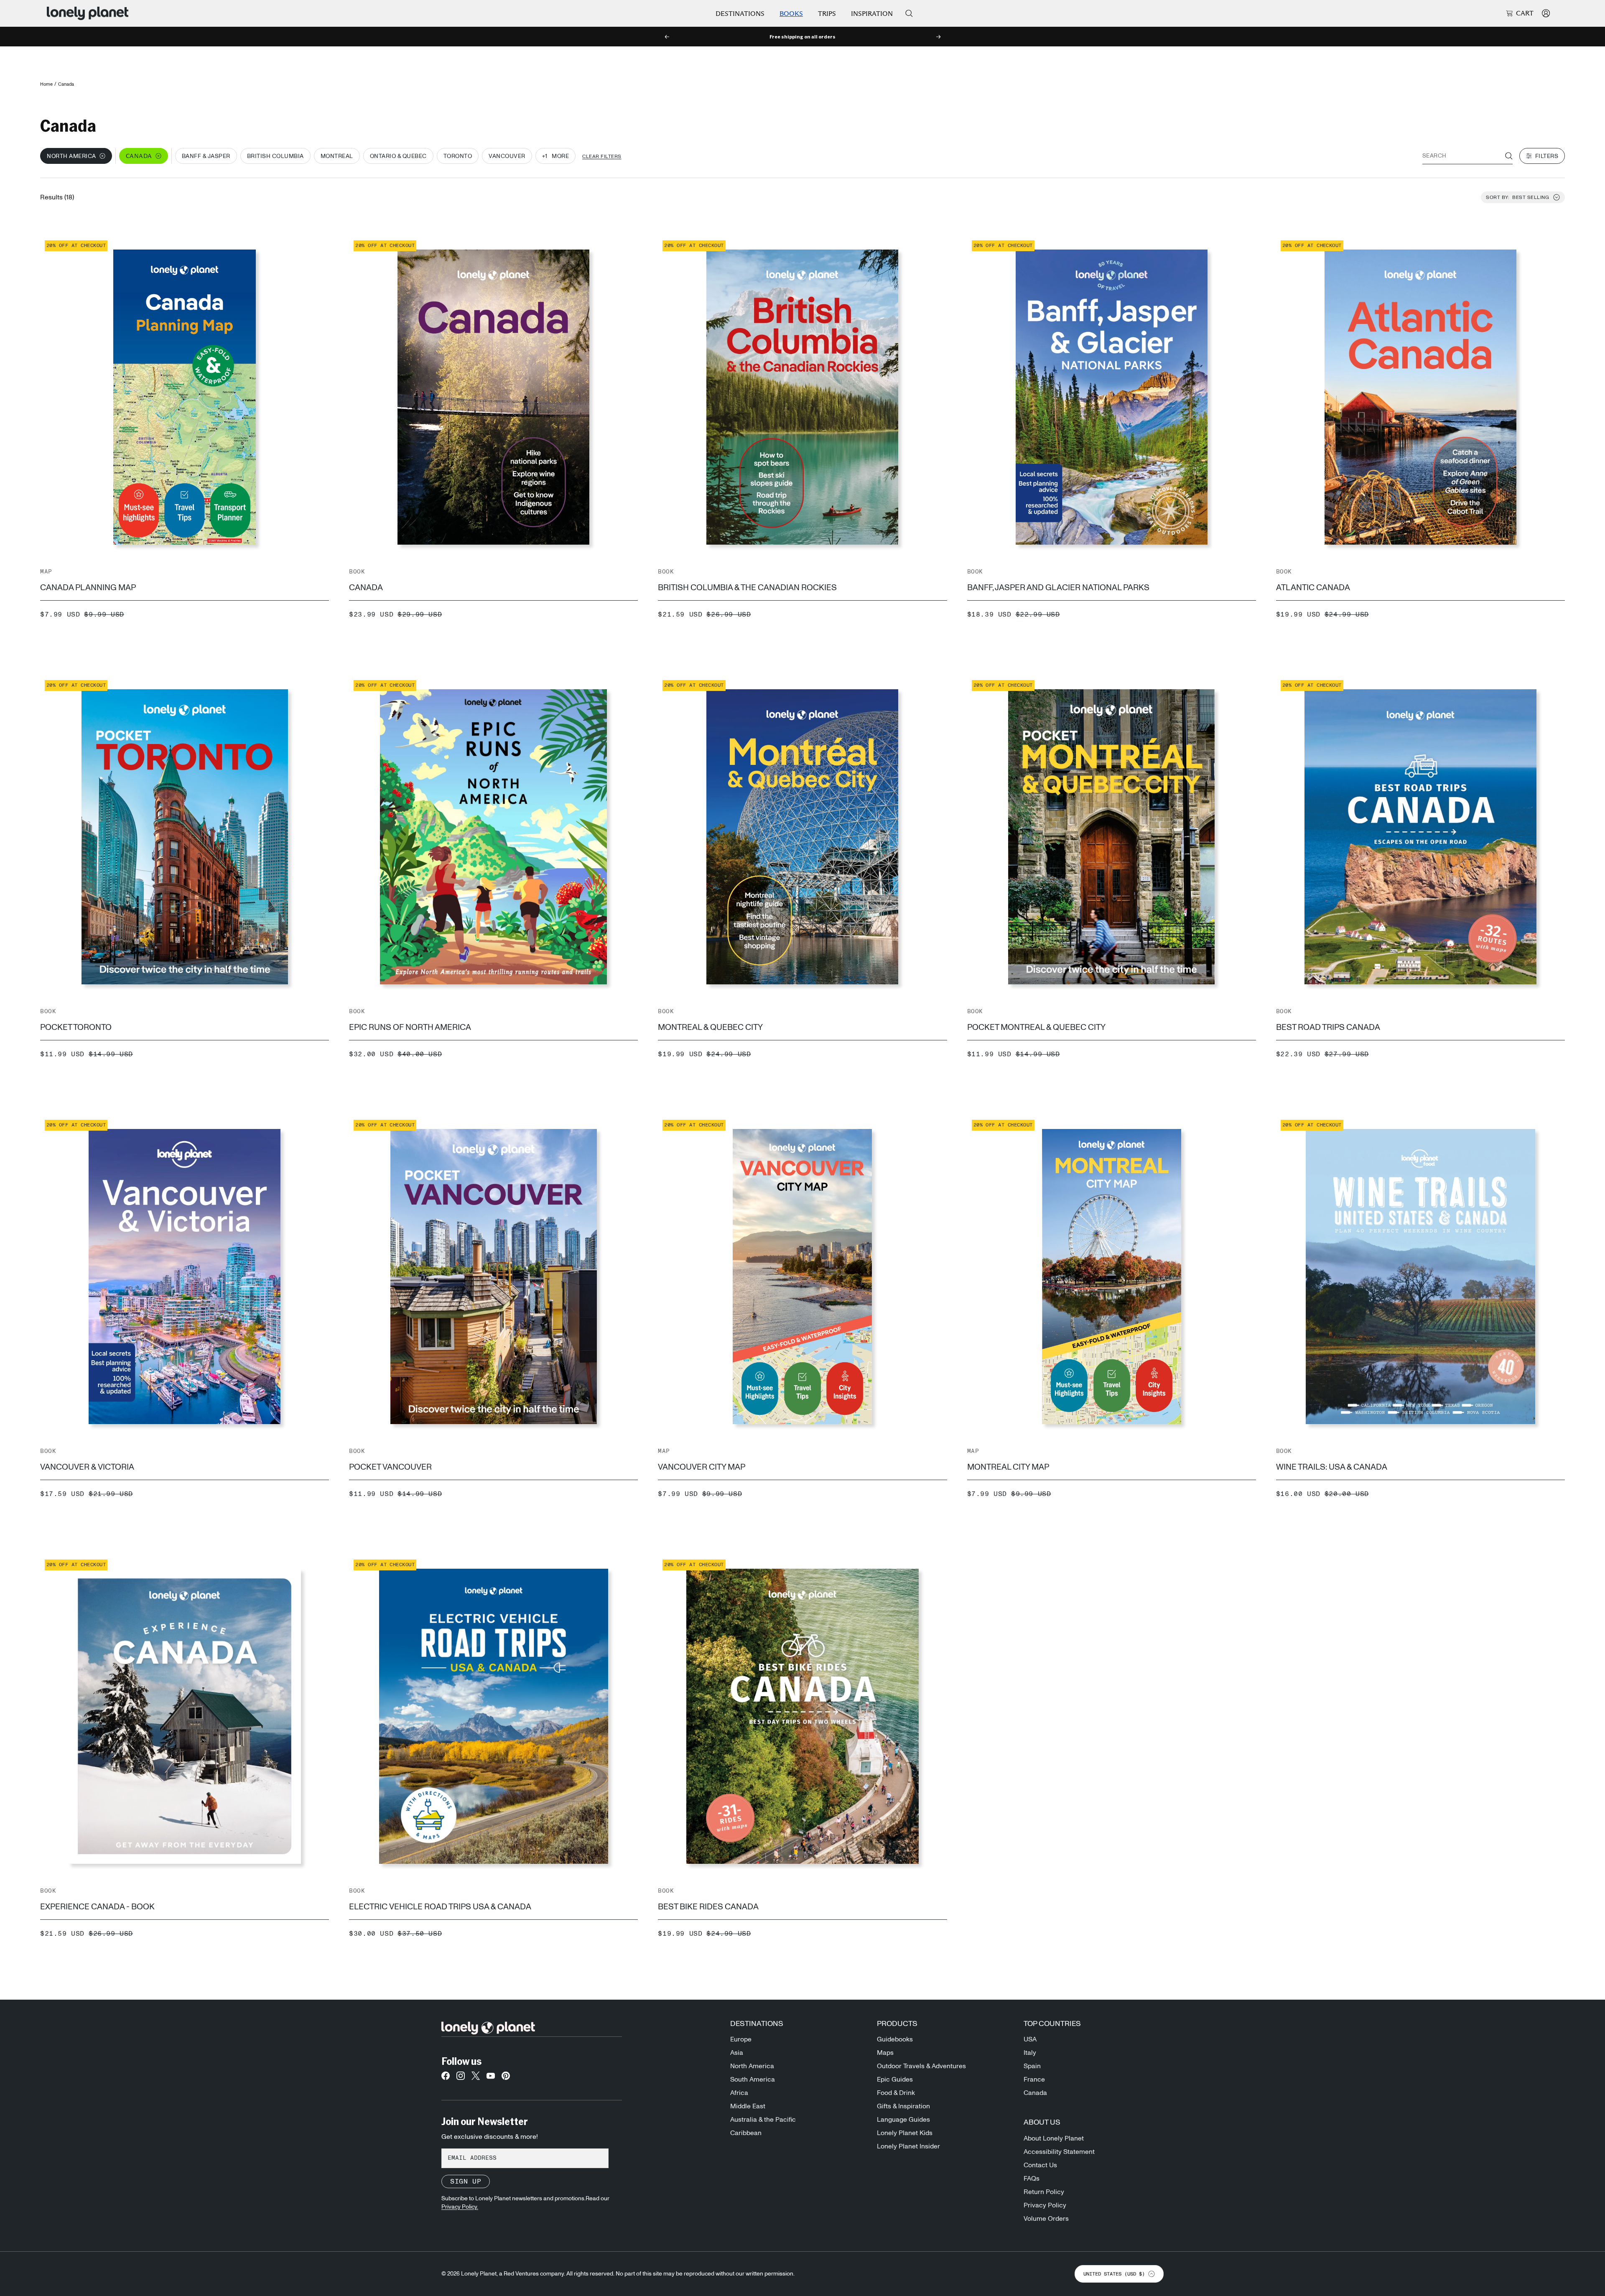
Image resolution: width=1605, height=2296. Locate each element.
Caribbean (746, 2133)
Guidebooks (895, 2039)
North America (752, 2066)
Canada (366, 588)
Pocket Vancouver (390, 1467)
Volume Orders (1046, 2219)
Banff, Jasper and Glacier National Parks (1058, 588)
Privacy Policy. (460, 2207)
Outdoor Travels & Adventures (921, 2066)
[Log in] (1546, 13)
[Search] (909, 13)
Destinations (740, 14)
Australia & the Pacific (763, 2120)
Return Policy (1044, 2192)
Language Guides (903, 2120)
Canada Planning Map (88, 588)
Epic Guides (895, 2079)
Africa (739, 2093)
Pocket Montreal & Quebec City (1036, 1027)
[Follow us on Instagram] (461, 2078)
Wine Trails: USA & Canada (1332, 1467)
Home (46, 84)
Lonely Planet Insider (908, 2146)
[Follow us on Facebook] (446, 2078)
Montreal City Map (1008, 1467)
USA (1030, 2039)
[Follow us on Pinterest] (506, 2078)
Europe (741, 2039)
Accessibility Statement (1059, 2152)
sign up (466, 2181)
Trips (827, 14)
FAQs (1032, 2179)
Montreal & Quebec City (710, 1027)
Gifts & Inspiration (903, 2106)
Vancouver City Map (702, 1467)
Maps (885, 2053)
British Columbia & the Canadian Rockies (747, 588)
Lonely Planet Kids (905, 2133)
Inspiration (872, 14)
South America (753, 2079)
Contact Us (1040, 2165)
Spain (1032, 2066)
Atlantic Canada (1313, 588)
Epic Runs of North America (410, 1027)
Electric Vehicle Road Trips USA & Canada (440, 1907)
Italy (1030, 2053)
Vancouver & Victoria (87, 1467)
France (1034, 2079)
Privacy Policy (1045, 2205)
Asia (737, 2053)
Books (791, 14)
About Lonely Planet (1054, 2138)
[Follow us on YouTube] (491, 2078)
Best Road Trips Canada (1328, 1027)
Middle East (748, 2106)
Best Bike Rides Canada (708, 1907)
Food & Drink (896, 2093)
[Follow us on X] (476, 2078)
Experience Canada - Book (97, 1907)
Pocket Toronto (76, 1027)
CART (1525, 13)
